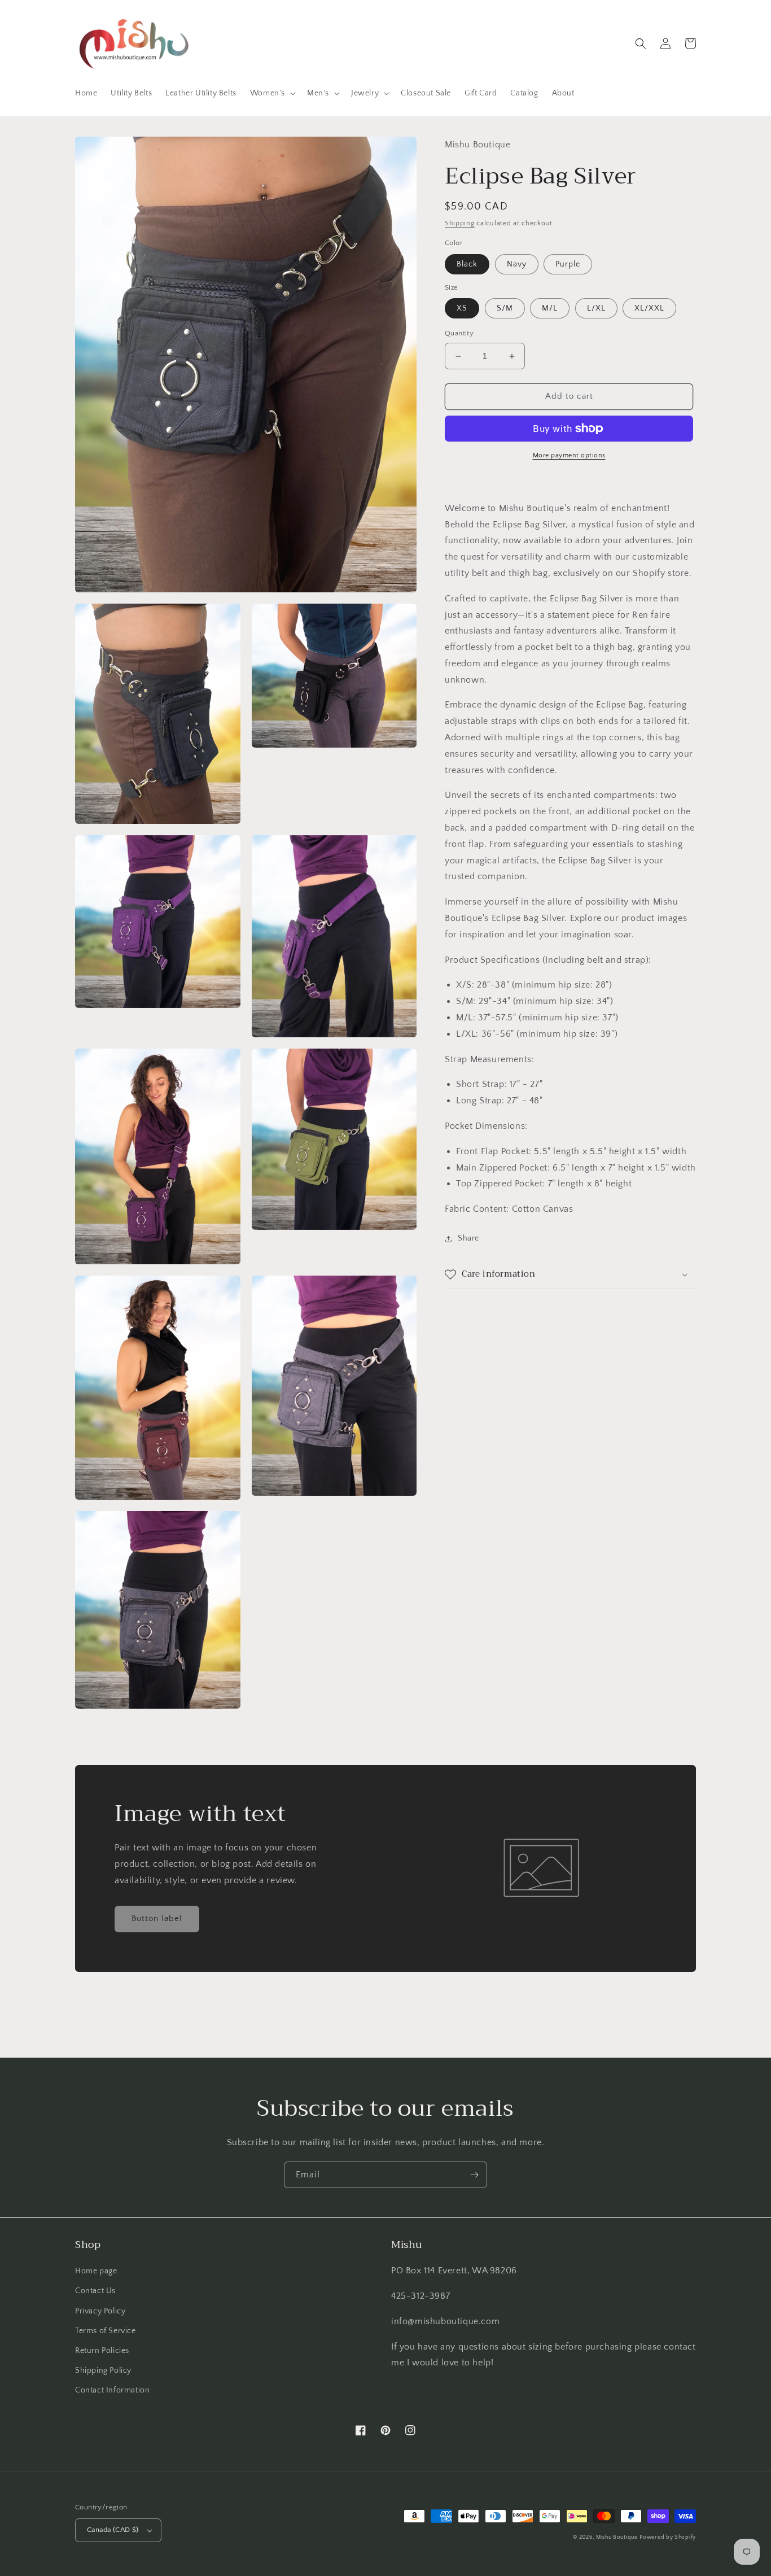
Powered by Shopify (668, 2537)
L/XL (596, 309)
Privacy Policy (100, 2311)
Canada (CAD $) (113, 2530)
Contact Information (112, 2390)
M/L (550, 309)
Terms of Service (106, 2331)
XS (462, 309)
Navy (517, 264)
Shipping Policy (103, 2370)
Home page (96, 2271)
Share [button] (468, 1238)
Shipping (460, 223)
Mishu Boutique (617, 2537)
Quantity (459, 334)
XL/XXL (649, 309)
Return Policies (102, 2351)
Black (467, 264)
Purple (568, 264)
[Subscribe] (474, 2175)
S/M (505, 309)
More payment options (569, 455)
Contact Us (95, 2291)
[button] (272, 93)
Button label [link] (157, 1918)
